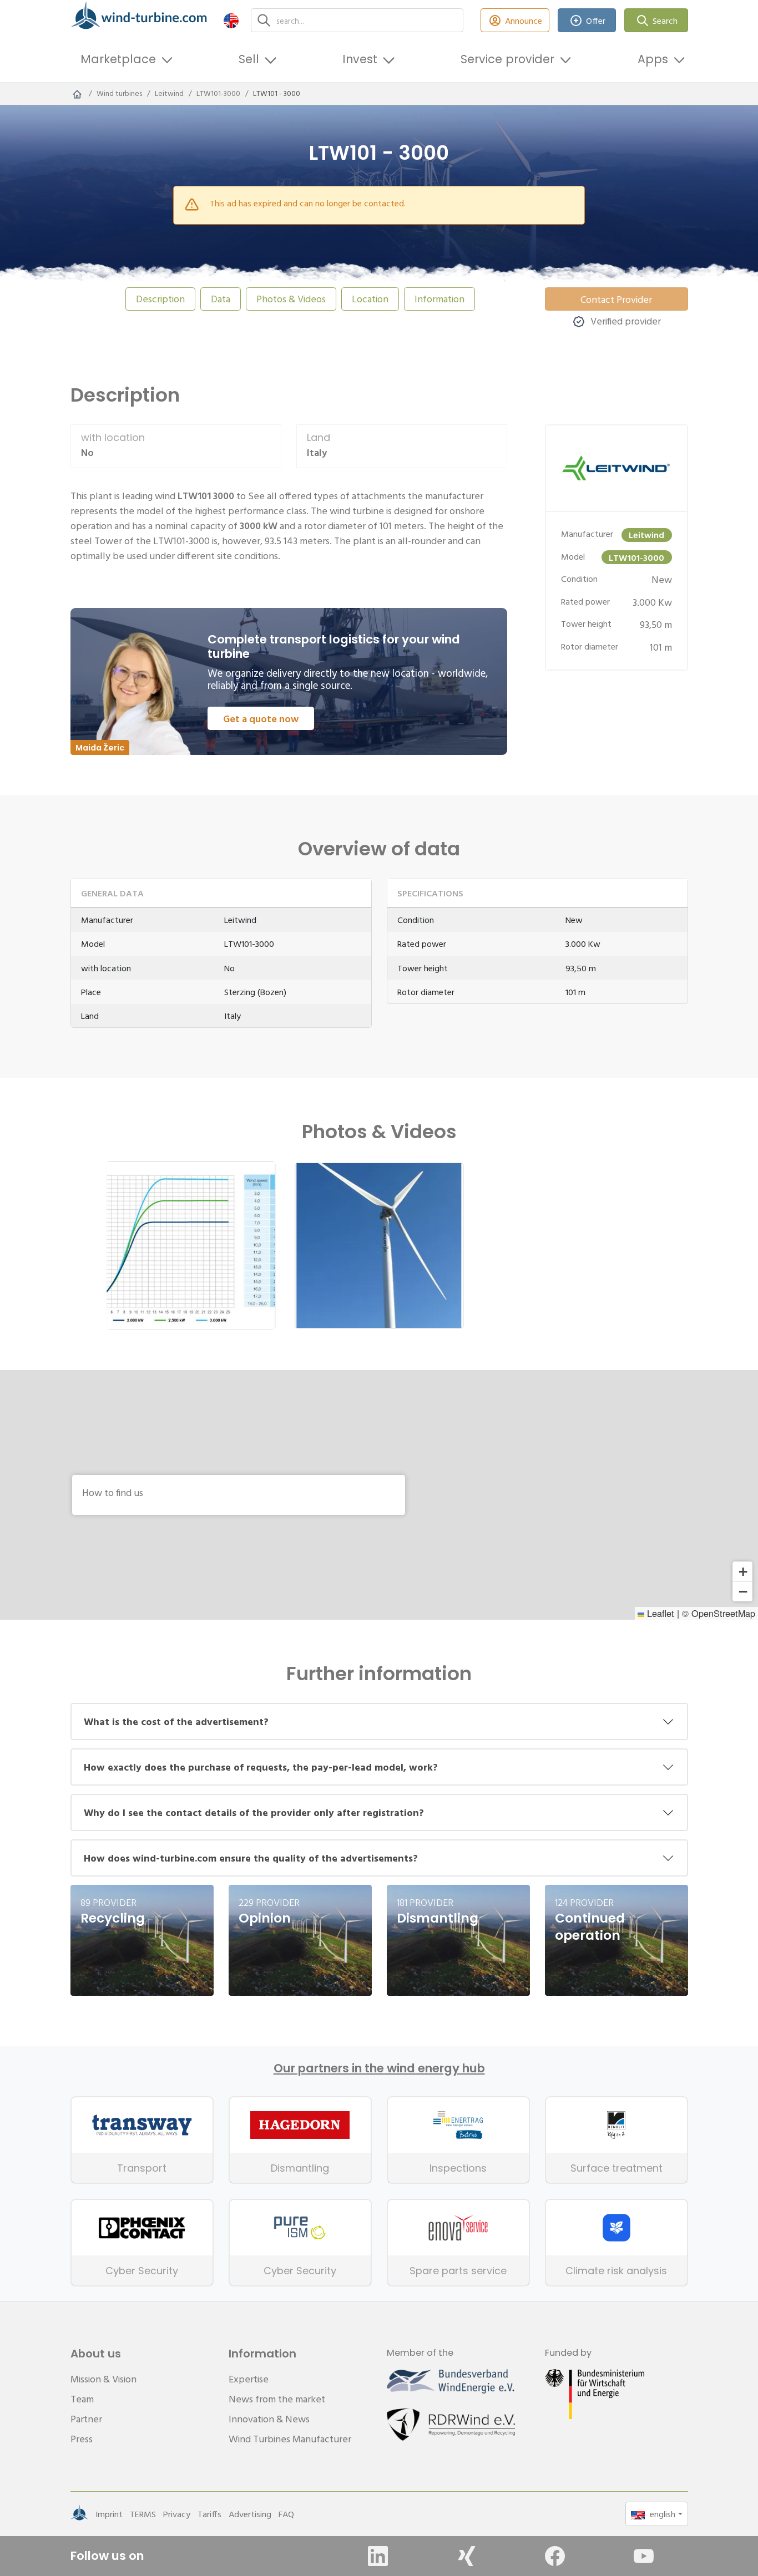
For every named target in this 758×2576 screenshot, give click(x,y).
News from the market (277, 2399)
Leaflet (659, 1613)
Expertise (249, 2379)
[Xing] (467, 2556)
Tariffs (209, 2514)
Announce (524, 21)
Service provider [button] (507, 59)
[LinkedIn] (378, 2556)
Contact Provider (616, 299)
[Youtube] (644, 2556)
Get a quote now (261, 719)
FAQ (286, 2514)
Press (82, 2439)
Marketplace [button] (118, 59)
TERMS (143, 2514)
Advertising (250, 2514)
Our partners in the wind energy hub (379, 2068)
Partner (86, 2419)
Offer (596, 21)
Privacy (177, 2514)
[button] (231, 20)
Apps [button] (653, 59)
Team (82, 2399)
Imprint (109, 2514)
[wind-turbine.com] (77, 94)
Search (665, 21)
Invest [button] (360, 59)
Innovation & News (269, 2419)
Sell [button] (249, 59)
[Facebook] (555, 2556)
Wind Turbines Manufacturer (290, 2439)
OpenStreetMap (723, 1613)
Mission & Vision (103, 2379)
